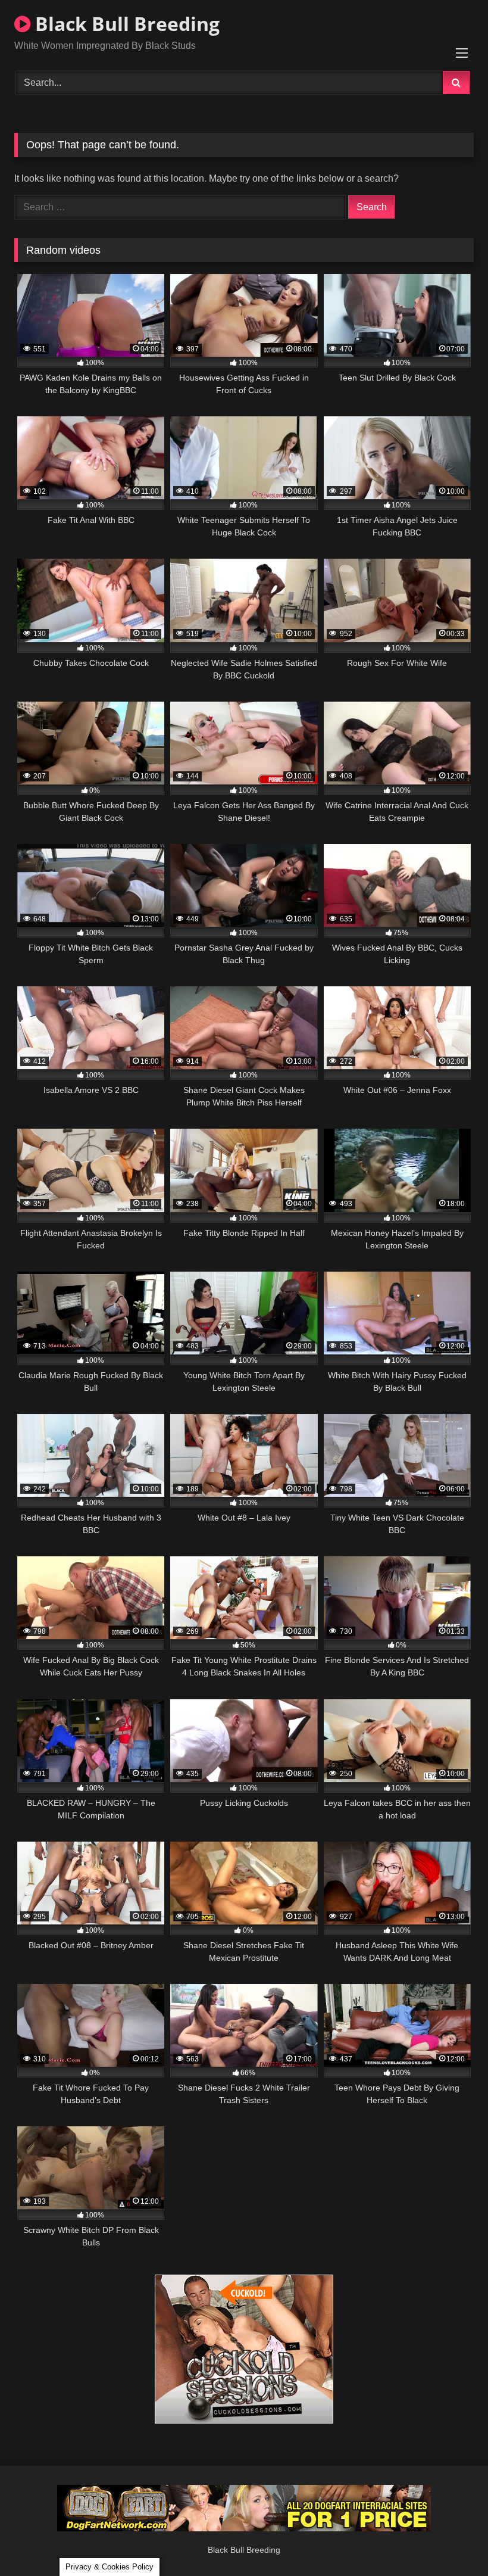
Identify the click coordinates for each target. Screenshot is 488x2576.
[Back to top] (451, 2541)
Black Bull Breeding (125, 24)
